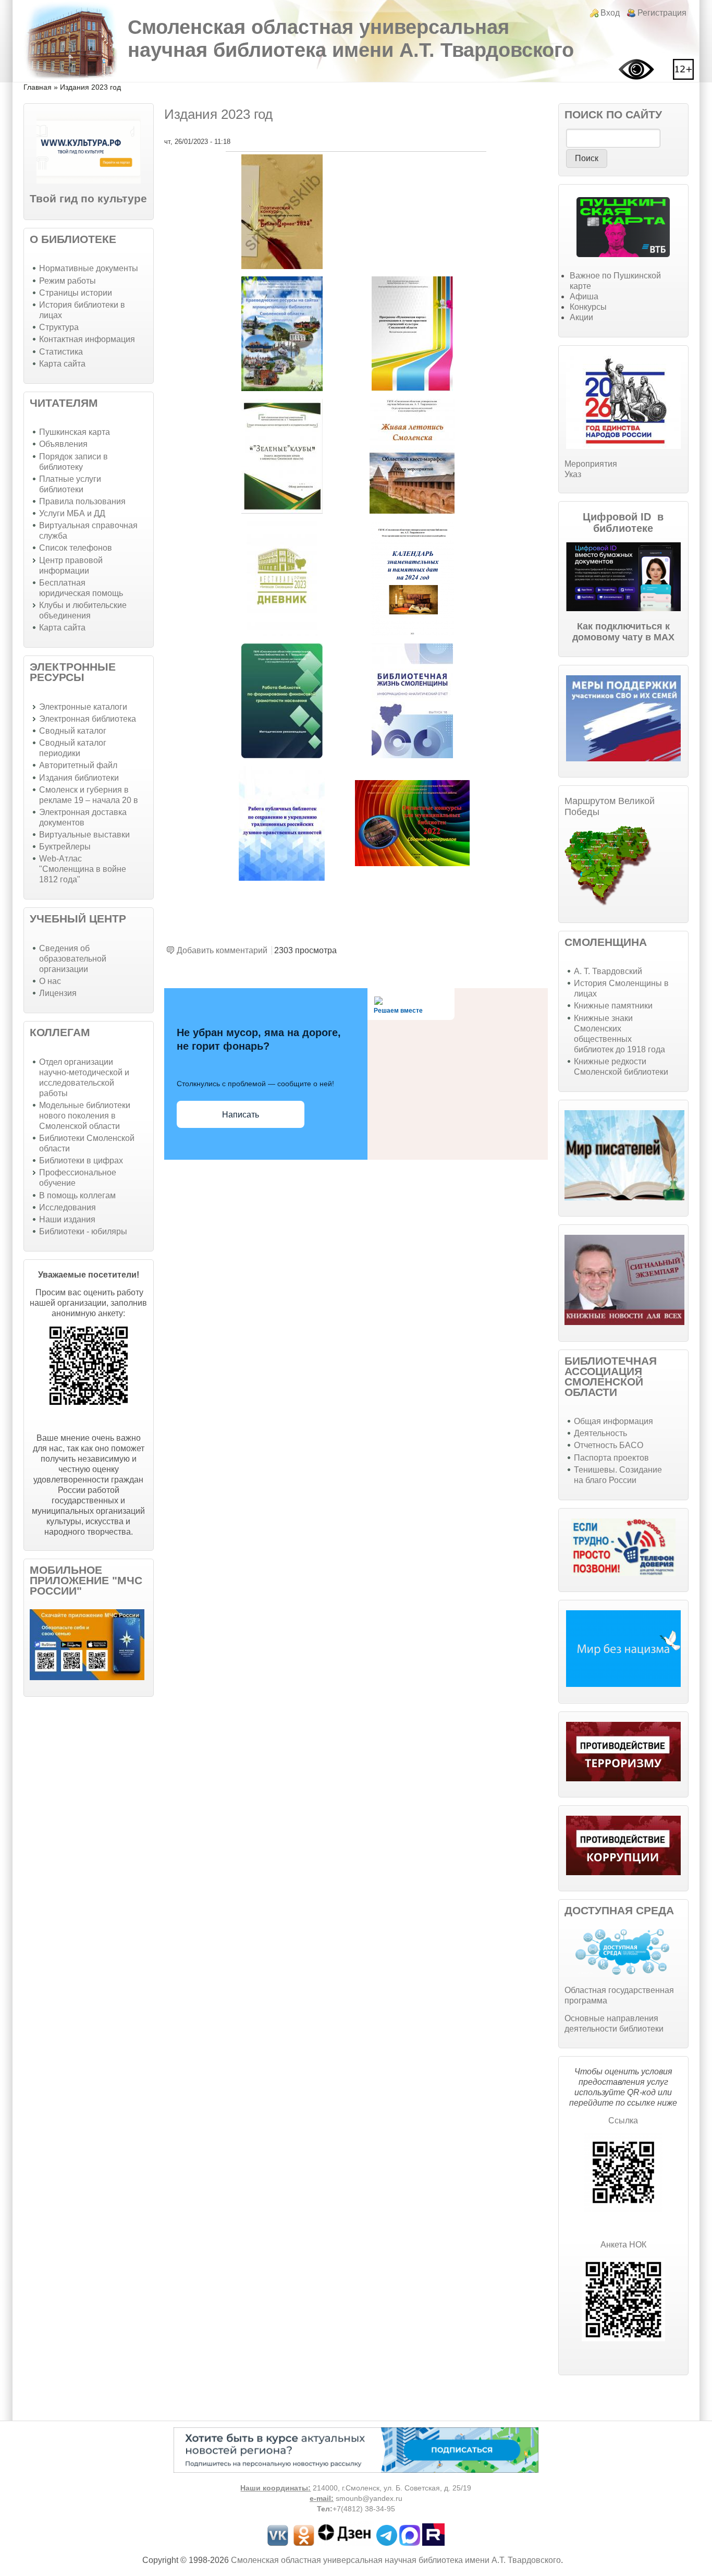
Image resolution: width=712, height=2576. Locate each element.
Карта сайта (62, 364)
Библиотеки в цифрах (81, 1161)
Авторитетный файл (78, 765)
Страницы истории (76, 293)
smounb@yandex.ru (369, 2499)
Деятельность (600, 1433)
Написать (241, 1115)
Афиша (584, 296)
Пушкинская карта (75, 432)
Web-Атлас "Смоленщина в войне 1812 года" (83, 869)
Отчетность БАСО (609, 1445)
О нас (50, 981)
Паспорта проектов (611, 1458)
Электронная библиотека (88, 719)
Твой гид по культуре (88, 198)
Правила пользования (82, 501)
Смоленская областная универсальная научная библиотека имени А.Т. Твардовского (351, 38)
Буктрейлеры (65, 847)
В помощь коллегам (77, 1195)
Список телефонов (76, 548)
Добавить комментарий (222, 950)
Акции (581, 317)
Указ (573, 474)
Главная (38, 87)
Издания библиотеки (79, 778)
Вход (610, 13)
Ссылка (623, 2121)
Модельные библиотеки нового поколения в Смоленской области (85, 1116)
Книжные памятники (613, 1006)
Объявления (63, 444)
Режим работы (67, 281)
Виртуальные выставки (84, 835)
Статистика (61, 352)
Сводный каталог (73, 731)
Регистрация (662, 13)
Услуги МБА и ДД (72, 513)
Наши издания (67, 1219)
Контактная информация (87, 339)
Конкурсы (588, 307)
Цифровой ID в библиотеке (623, 523)
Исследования (67, 1207)
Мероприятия (591, 464)
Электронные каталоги (83, 707)
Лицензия (58, 993)
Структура (59, 327)
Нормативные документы (89, 268)
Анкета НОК (623, 2245)
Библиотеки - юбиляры (83, 1231)
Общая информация (613, 1421)
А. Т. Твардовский (608, 971)
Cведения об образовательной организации (73, 959)
